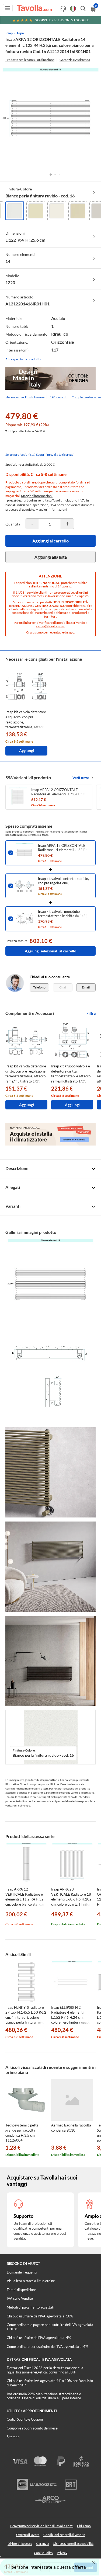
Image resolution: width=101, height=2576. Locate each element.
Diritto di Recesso (20, 2544)
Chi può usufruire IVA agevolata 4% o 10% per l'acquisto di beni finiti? (50, 2383)
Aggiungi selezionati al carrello (50, 951)
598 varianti (58, 397)
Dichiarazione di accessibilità (73, 2544)
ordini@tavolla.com (50, 626)
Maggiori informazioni (37, 496)
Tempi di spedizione (22, 2290)
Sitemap (13, 2437)
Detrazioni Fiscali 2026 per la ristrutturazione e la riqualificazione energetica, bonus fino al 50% (45, 2370)
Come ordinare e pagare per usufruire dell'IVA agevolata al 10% (50, 2327)
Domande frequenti (22, 2272)
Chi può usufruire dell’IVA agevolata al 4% (39, 2338)
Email (86, 987)
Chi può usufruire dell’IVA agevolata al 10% (40, 2316)
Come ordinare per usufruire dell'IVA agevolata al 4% (47, 2347)
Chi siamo (84, 2526)
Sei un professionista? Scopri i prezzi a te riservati (39, 455)
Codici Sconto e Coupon (25, 2419)
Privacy (62, 2553)
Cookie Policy (43, 2553)
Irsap (9, 33)
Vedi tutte (81, 778)
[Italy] (73, 9)
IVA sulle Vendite (20, 2298)
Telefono (39, 987)
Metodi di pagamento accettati (30, 2307)
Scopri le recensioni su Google (62, 20)
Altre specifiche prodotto (23, 359)
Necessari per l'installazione (25, 397)
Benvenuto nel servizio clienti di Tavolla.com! (42, 2526)
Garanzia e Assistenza (75, 60)
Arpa (20, 33)
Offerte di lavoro (28, 2535)
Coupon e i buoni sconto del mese (32, 2428)
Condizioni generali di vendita (64, 2535)
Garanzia (43, 2544)
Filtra (91, 1013)
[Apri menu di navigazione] (8, 8)
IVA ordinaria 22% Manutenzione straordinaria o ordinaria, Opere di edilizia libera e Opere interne (44, 2396)
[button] (51, 175)
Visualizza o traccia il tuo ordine (31, 2281)
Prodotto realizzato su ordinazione (30, 60)
